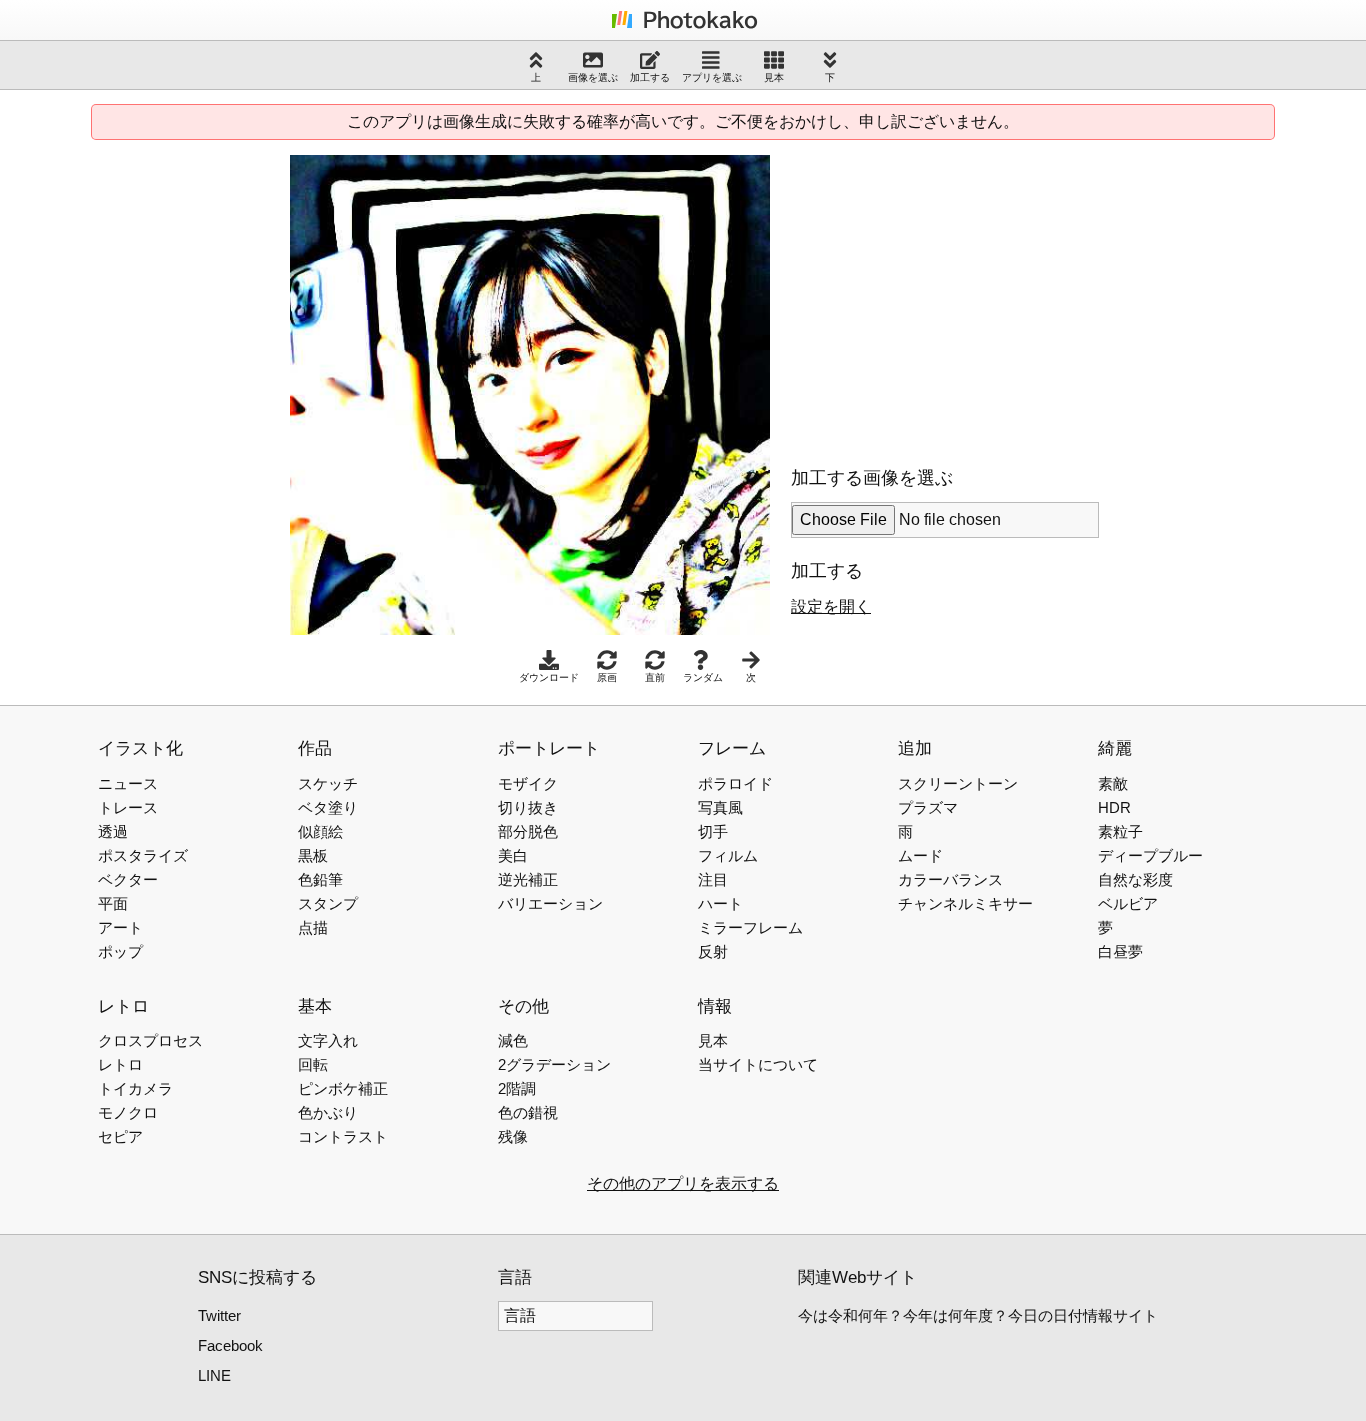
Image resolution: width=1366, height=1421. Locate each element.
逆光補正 (528, 879)
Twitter (219, 1315)
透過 (113, 831)
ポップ (120, 951)
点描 (313, 927)
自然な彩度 (1135, 879)
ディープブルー (1150, 855)
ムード (920, 855)
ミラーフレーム (750, 927)
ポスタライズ (143, 855)
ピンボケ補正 (343, 1088)
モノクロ (128, 1112)
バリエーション (550, 903)
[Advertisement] (959, 295)
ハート (720, 903)
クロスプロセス (150, 1040)
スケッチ (328, 783)
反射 (713, 951)
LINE (214, 1375)
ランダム (703, 677)
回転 (313, 1064)
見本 (774, 77)
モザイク (528, 783)
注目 (713, 879)
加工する (650, 77)
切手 (713, 831)
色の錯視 (528, 1112)
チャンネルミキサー (965, 903)
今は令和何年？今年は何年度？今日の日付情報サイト (978, 1315)
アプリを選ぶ (712, 77)
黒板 (313, 855)
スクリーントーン (958, 783)
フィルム (728, 855)
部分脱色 (528, 831)
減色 (513, 1040)
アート (120, 927)
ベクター (128, 879)
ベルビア (1128, 903)
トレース (128, 807)
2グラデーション (554, 1064)
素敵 (1113, 783)
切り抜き (528, 807)
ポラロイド (735, 783)
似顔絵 (320, 831)
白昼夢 (1120, 951)
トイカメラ (135, 1088)
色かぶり (328, 1112)
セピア (120, 1136)
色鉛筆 (320, 879)
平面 (113, 903)
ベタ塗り (328, 807)
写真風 (720, 807)
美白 (513, 855)
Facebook (230, 1345)
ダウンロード (549, 677)
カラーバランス (950, 879)
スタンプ (328, 903)
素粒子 (1120, 831)
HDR (1114, 807)
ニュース (128, 783)
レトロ (120, 1064)
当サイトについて (758, 1064)
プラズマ (928, 807)
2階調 (517, 1088)
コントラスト (343, 1136)
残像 (513, 1136)
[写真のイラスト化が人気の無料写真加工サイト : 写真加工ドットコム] (683, 27)
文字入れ (328, 1040)
